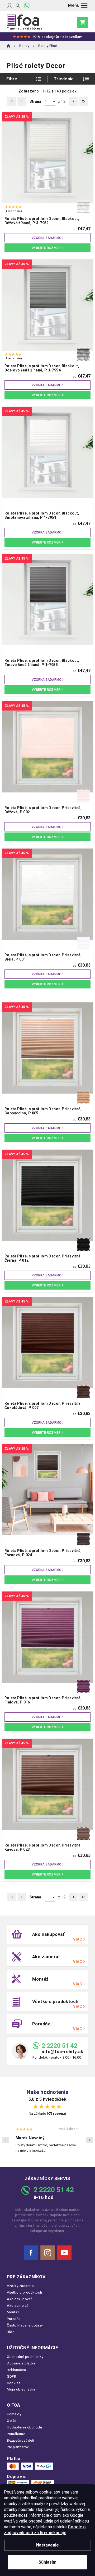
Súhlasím (47, 2562)
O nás (12, 2421)
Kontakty (14, 2414)
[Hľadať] (18, 6)
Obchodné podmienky (25, 2357)
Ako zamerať (18, 2306)
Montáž (13, 2312)
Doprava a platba (21, 2363)
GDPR (11, 2376)
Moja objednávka (21, 2389)
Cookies (14, 2383)
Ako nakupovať (20, 2299)
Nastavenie (47, 2545)
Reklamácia (16, 2370)
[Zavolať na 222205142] (27, 6)
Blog (11, 2332)
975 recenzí (56, 2114)
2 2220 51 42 (60, 2046)
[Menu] (78, 6)
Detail (47, 248)
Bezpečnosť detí (21, 2440)
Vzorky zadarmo (20, 2286)
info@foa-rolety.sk (62, 2052)
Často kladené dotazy (25, 2325)
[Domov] (9, 46)
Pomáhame (16, 2434)
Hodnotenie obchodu (25, 2427)
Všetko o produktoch (24, 2292)
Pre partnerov (18, 2447)
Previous (6, 2140)
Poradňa (14, 2319)
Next (89, 2140)
